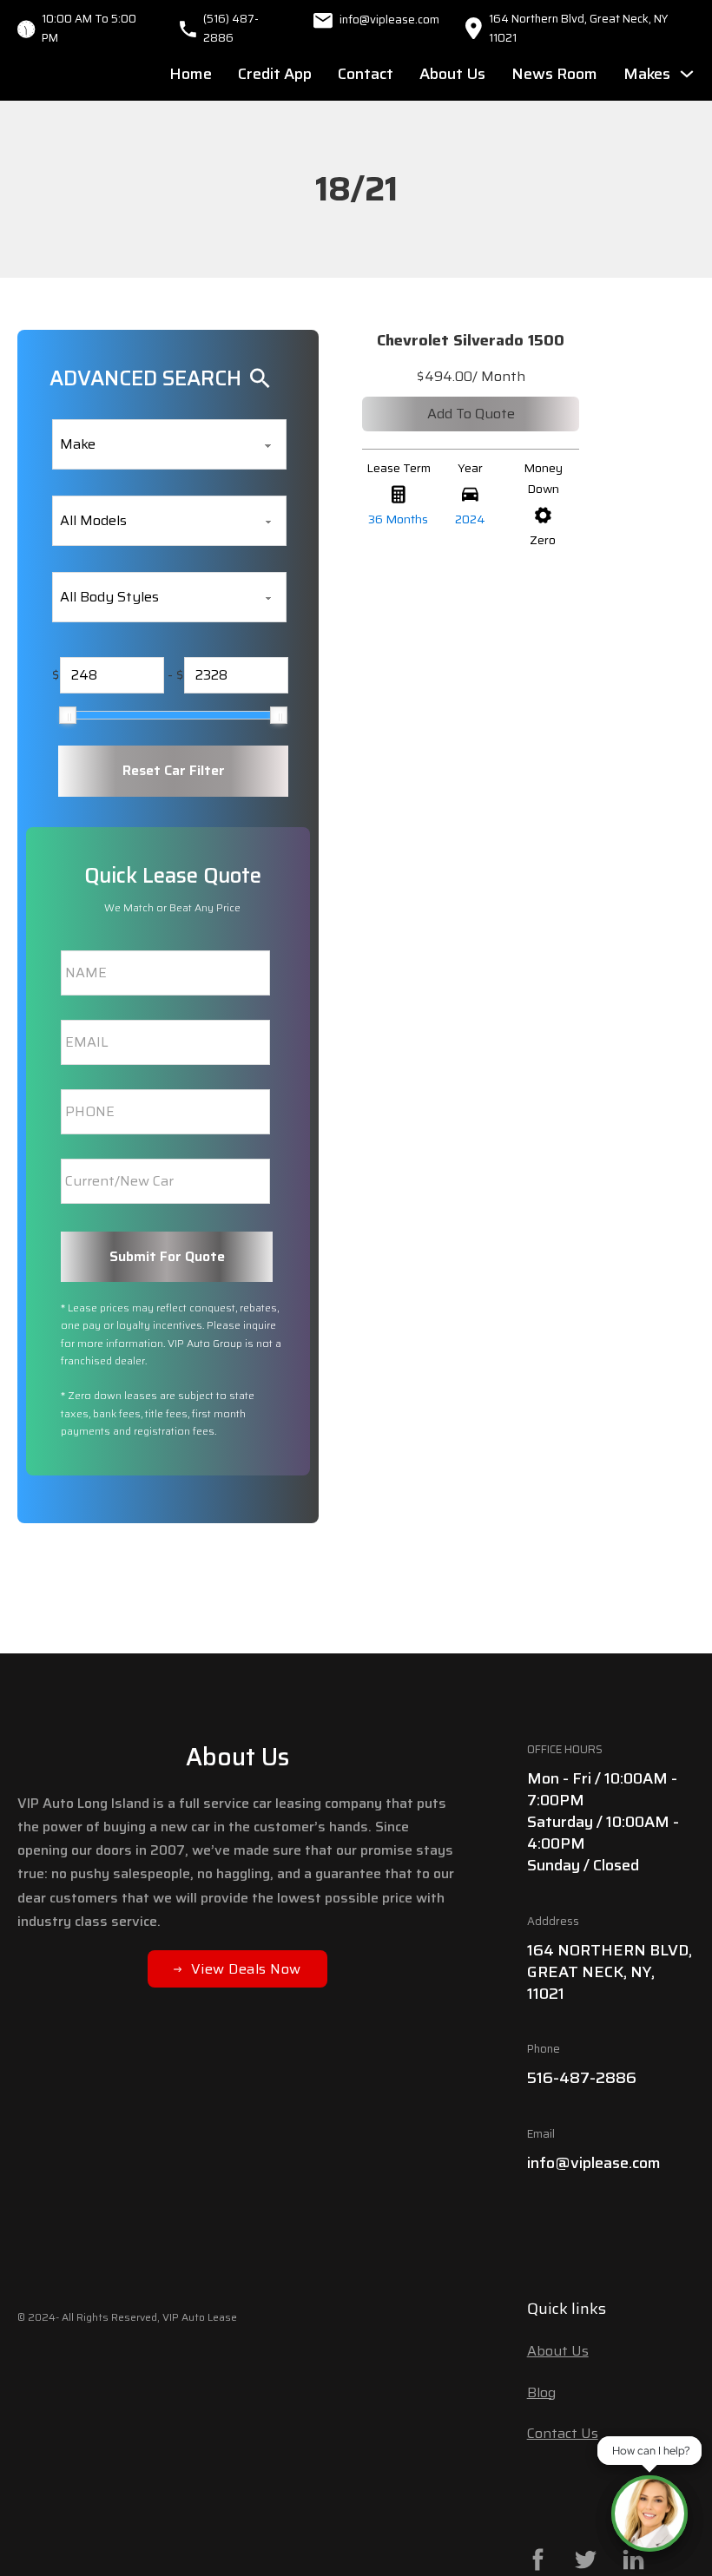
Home (191, 74)
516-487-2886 (582, 2078)
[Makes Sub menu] (687, 74)
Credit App (275, 74)
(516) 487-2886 (231, 28)
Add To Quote (471, 414)
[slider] (68, 715)
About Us (452, 74)
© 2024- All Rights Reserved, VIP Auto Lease (127, 2317)
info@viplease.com (594, 2163)
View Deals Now (246, 1969)
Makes (647, 74)
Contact (366, 74)
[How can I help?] (649, 2514)
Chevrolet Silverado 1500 (471, 340)
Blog (541, 2392)
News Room (554, 74)
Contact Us (563, 2433)
